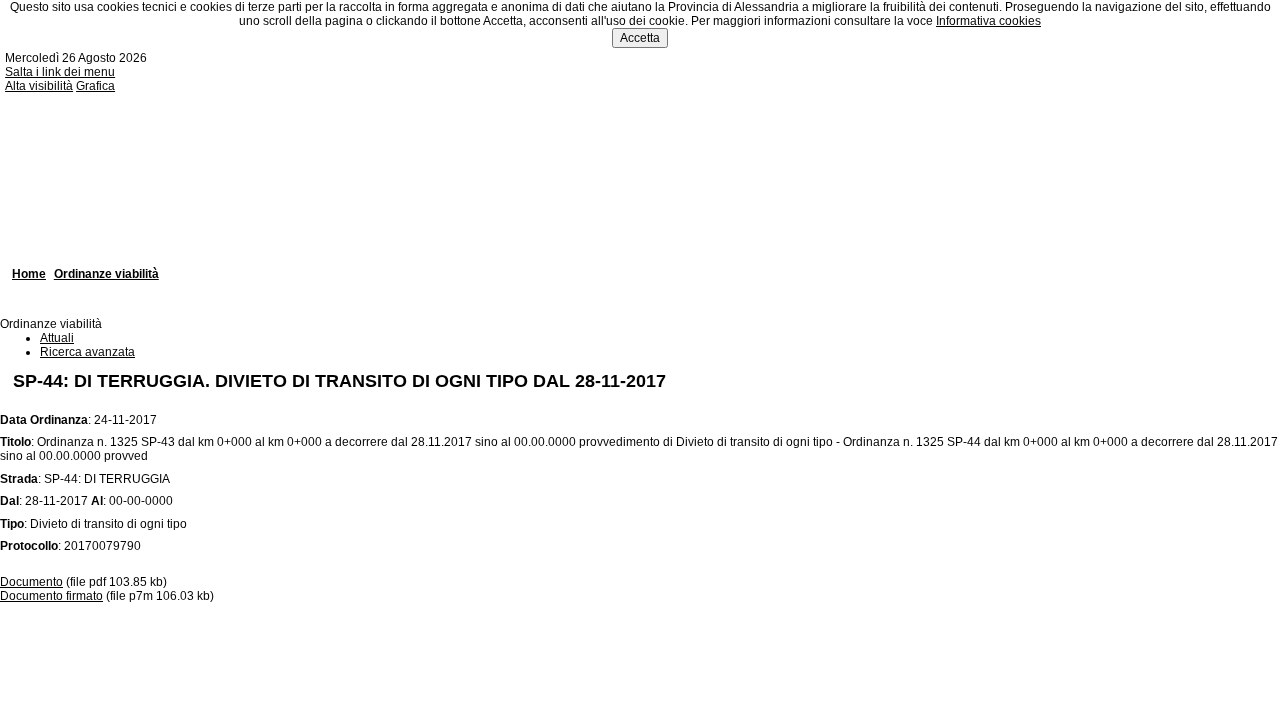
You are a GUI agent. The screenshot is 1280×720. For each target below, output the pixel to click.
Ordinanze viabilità (106, 274)
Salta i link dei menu (60, 72)
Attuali (57, 338)
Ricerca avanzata (87, 352)
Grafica (95, 86)
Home (29, 274)
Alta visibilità (39, 86)
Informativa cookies (988, 21)
